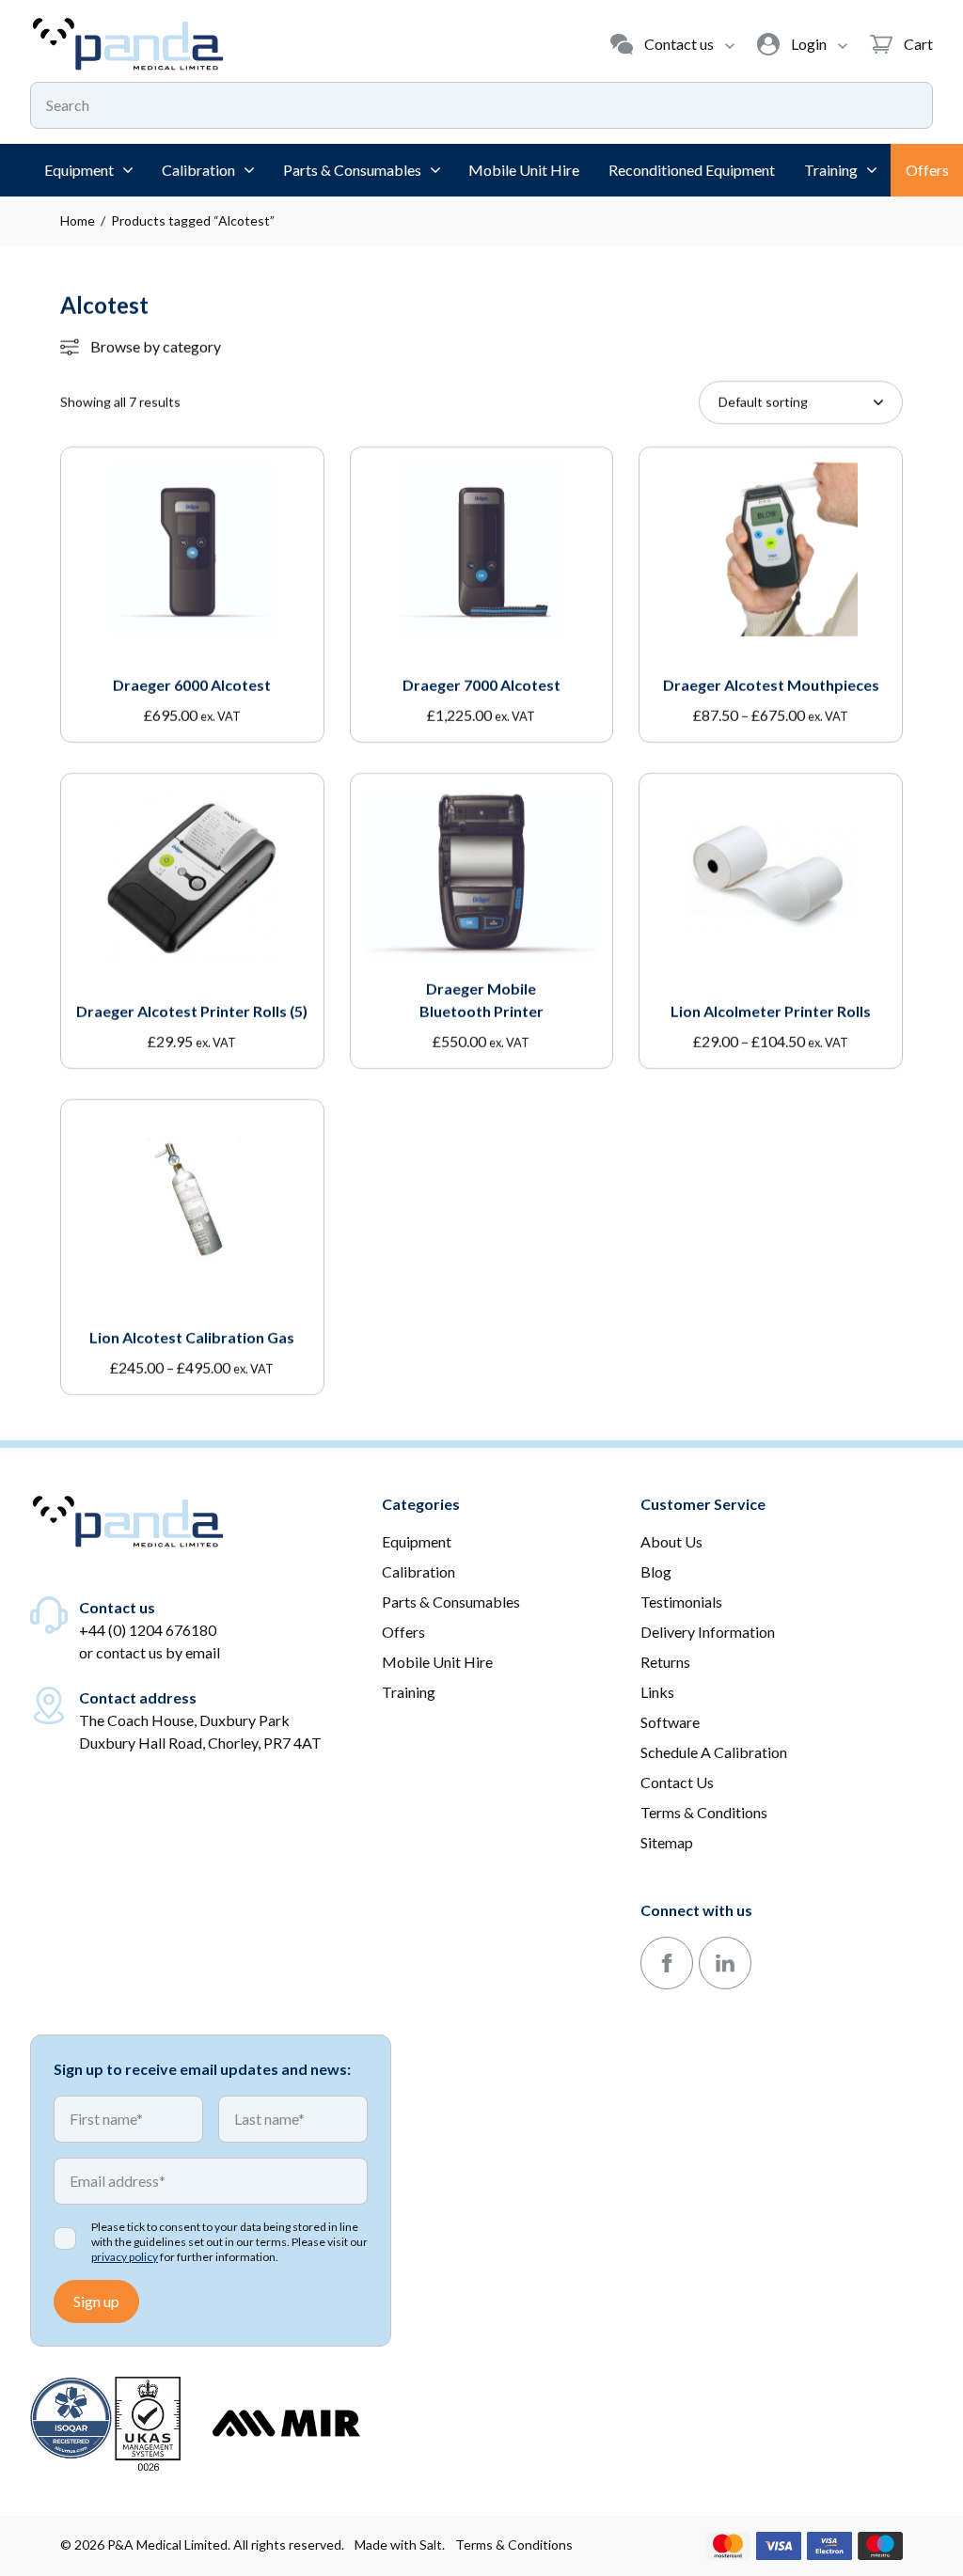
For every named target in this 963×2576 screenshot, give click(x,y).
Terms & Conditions (514, 2545)
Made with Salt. (400, 2545)
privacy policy (125, 2257)
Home (78, 220)
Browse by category (156, 346)
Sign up (96, 2301)
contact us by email (158, 1652)
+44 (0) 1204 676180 (148, 1630)
